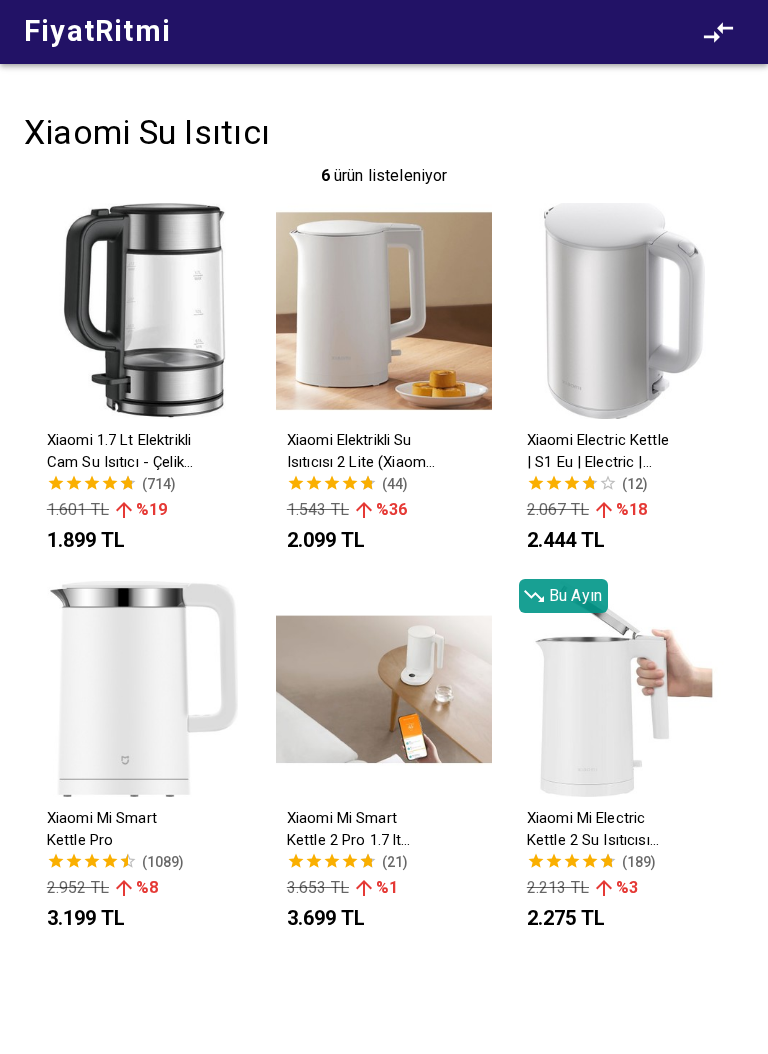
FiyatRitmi (97, 31)
